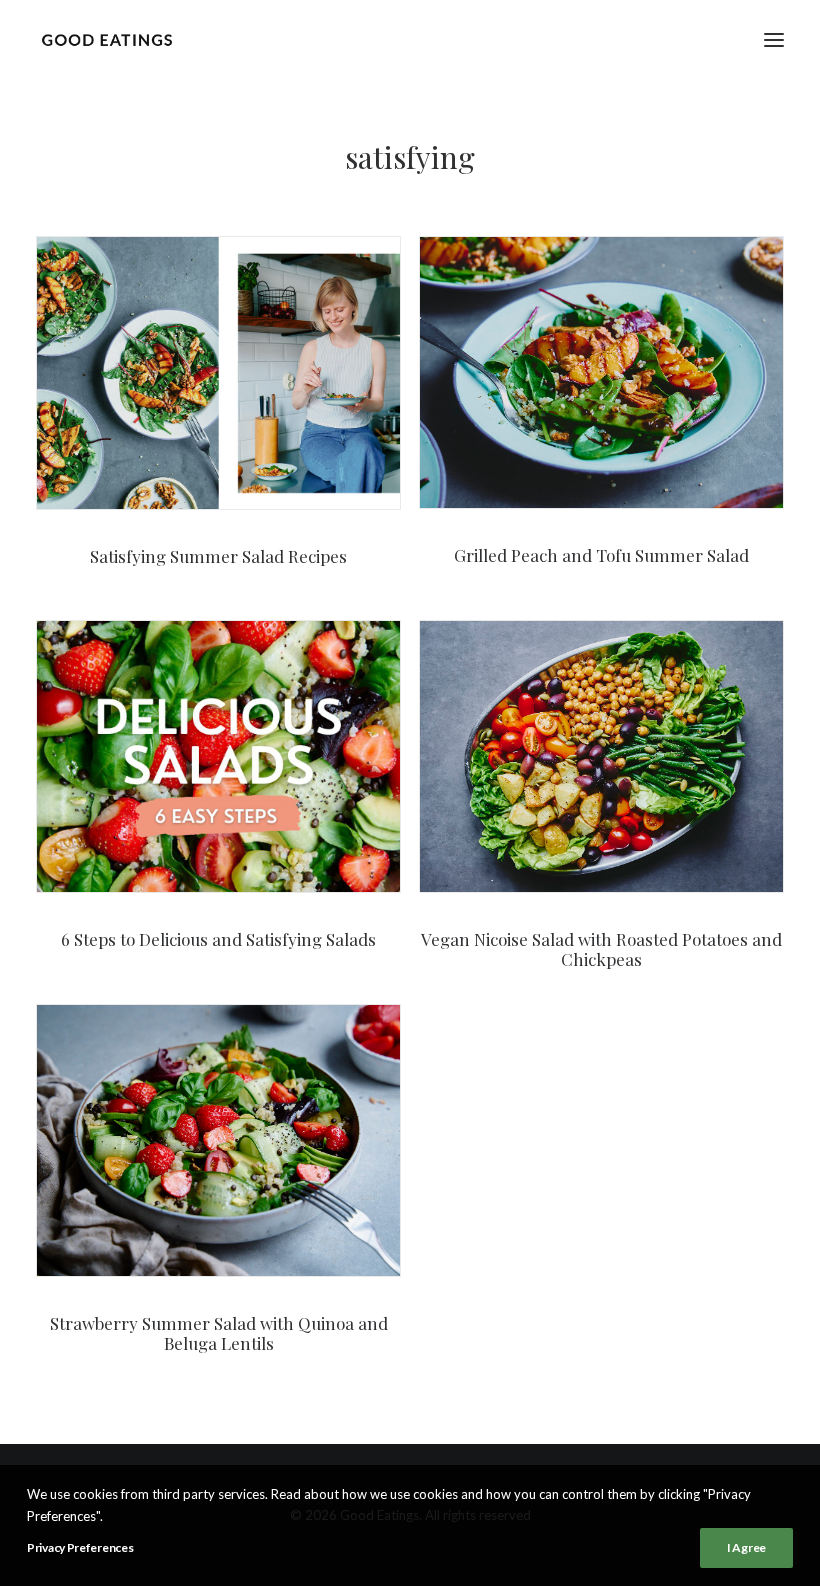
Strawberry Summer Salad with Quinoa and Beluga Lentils (219, 1333)
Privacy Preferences (80, 1547)
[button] (774, 39)
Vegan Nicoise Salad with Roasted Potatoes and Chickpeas (601, 949)
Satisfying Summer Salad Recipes (218, 556)
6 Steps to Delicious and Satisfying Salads (218, 939)
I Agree (746, 1547)
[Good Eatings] (106, 39)
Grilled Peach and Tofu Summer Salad (601, 555)
